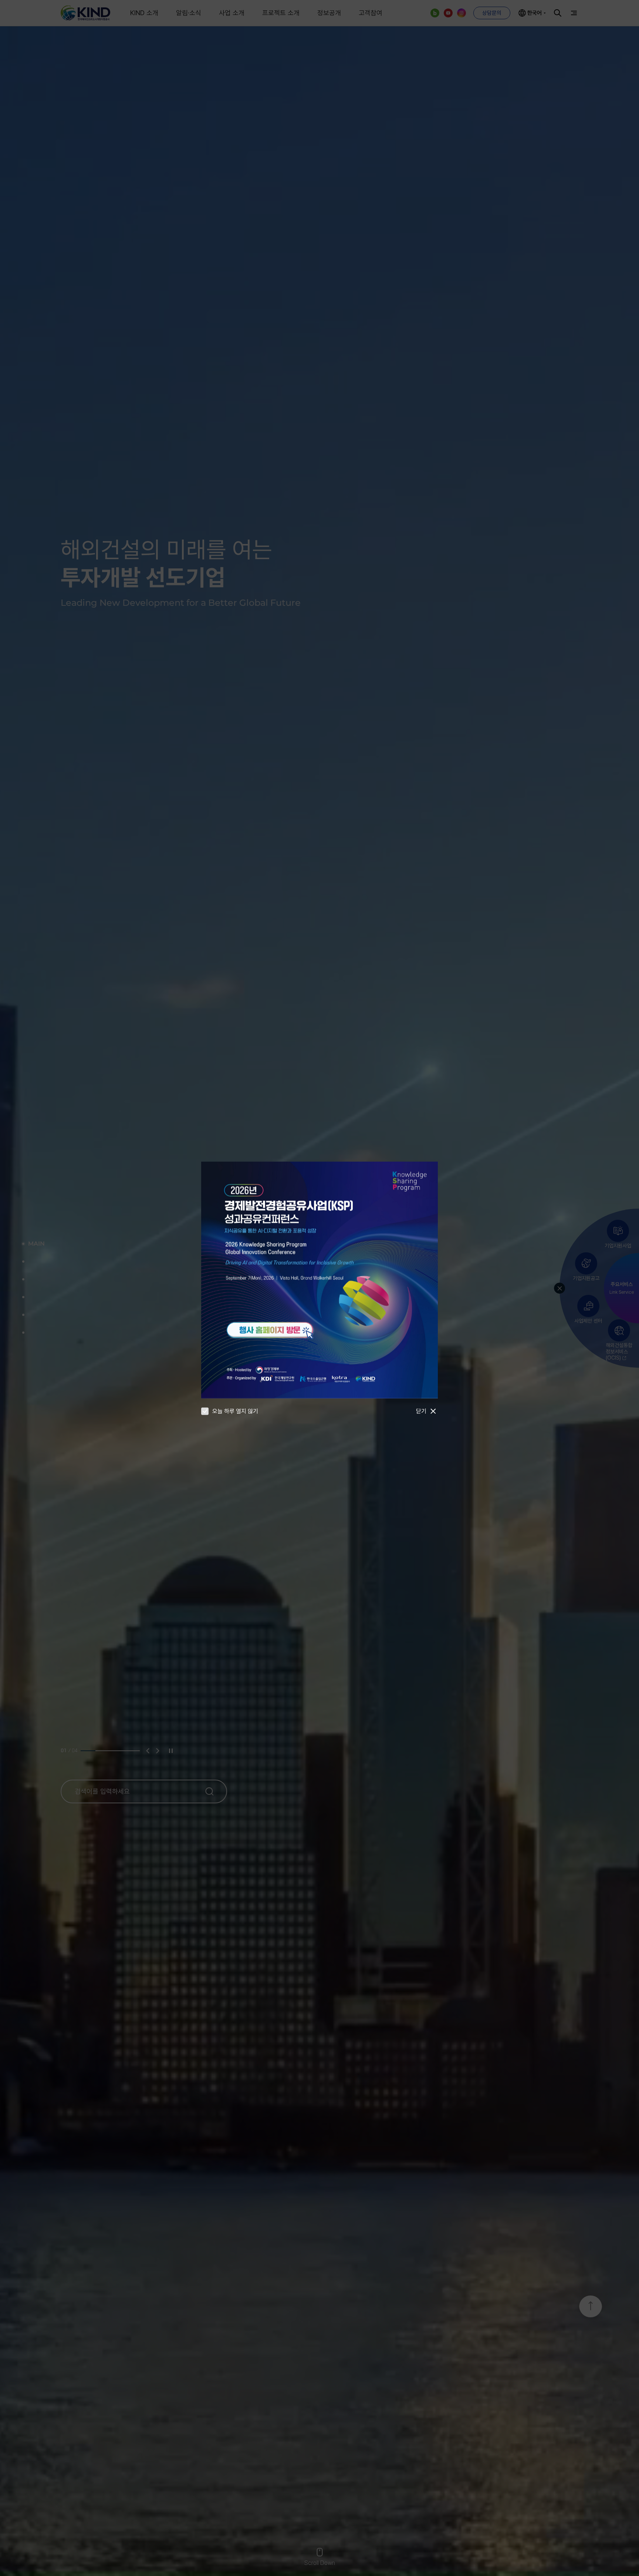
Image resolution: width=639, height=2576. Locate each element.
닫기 (421, 1411)
